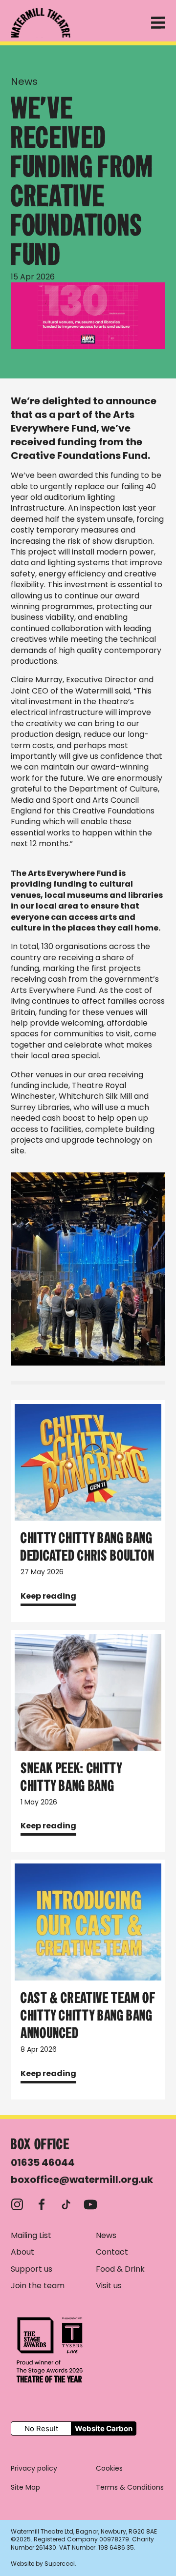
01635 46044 (43, 2162)
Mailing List (31, 2236)
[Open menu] (158, 25)
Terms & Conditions (130, 2487)
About (22, 2252)
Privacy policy (34, 2468)
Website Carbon (104, 2428)
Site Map (25, 2487)
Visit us (109, 2286)
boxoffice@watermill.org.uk (82, 2180)
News (24, 81)
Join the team (38, 2286)
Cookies (109, 2468)
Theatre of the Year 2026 (50, 2350)
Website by (43, 2564)
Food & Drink (120, 2269)
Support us (32, 2269)
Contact (112, 2252)
